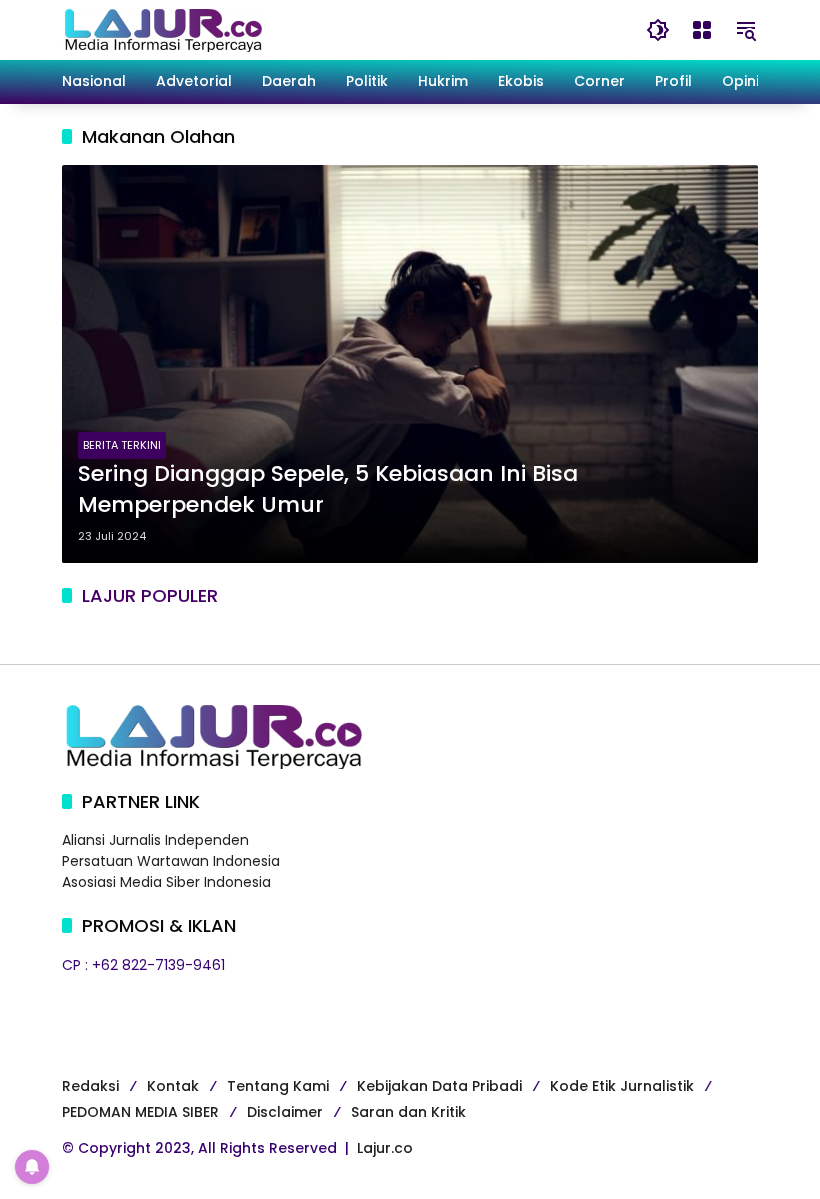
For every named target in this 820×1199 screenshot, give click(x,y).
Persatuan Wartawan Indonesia (171, 861)
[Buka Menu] (702, 30)
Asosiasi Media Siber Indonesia (166, 882)
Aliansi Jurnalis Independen (155, 840)
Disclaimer (285, 1112)
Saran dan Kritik (408, 1112)
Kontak (173, 1086)
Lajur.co (385, 1148)
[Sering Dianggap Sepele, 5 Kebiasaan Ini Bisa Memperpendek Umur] (410, 364)
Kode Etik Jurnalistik (622, 1086)
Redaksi (90, 1086)
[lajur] (162, 29)
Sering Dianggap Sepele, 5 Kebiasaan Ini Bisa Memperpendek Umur (328, 489)
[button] (658, 30)
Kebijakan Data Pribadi (439, 1086)
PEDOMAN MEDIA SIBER (140, 1112)
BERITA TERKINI (122, 445)
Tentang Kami (278, 1086)
